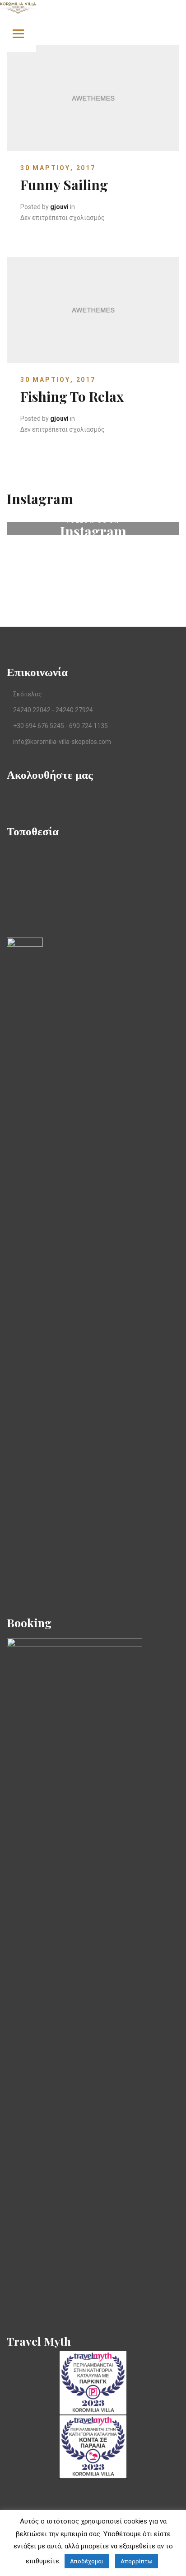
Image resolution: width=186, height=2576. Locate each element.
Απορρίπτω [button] (137, 2561)
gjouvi (59, 207)
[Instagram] (39, 798)
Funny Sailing (64, 185)
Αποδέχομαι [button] (87, 2561)
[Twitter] (24, 798)
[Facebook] (10, 798)
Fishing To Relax (72, 396)
